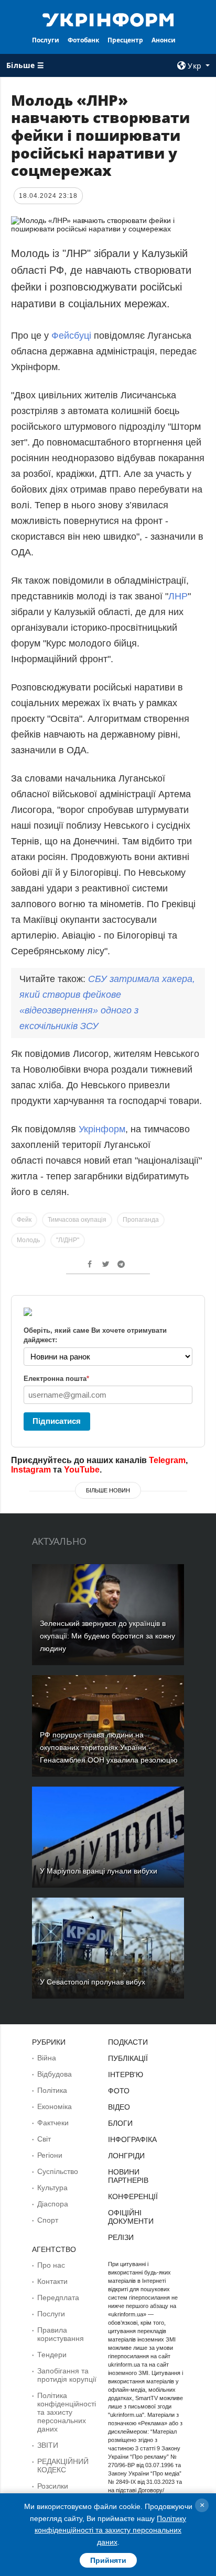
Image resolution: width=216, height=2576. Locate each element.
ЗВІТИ (48, 2445)
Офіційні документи (131, 2217)
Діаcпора (53, 2204)
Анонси (164, 40)
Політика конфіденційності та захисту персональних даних (67, 2412)
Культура (52, 2188)
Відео (119, 2107)
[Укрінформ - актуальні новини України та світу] (108, 19)
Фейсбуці (73, 336)
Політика (52, 2090)
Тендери (52, 2355)
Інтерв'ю (126, 2075)
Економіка (55, 2106)
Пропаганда (141, 1220)
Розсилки (53, 2486)
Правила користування (61, 2334)
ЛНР (178, 596)
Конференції (133, 2196)
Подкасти (128, 2042)
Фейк (24, 1220)
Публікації (128, 2058)
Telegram (167, 1460)
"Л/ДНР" (68, 1240)
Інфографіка (132, 2139)
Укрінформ (102, 1129)
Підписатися (57, 1421)
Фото (119, 2091)
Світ (44, 2139)
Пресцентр (125, 40)
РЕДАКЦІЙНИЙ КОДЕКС (63, 2466)
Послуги (46, 40)
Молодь (28, 1240)
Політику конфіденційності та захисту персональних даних (110, 2530)
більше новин (108, 1490)
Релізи (121, 2237)
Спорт (48, 2220)
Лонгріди (126, 2156)
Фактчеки (53, 2123)
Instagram (31, 1470)
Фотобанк (83, 40)
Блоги (120, 2123)
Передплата (58, 2298)
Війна (47, 2058)
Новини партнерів (128, 2176)
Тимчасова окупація (77, 1220)
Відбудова (55, 2074)
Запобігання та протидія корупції (67, 2375)
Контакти (52, 2281)
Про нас (51, 2265)
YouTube (82, 1470)
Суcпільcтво (58, 2171)
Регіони (50, 2155)
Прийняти (108, 2560)
